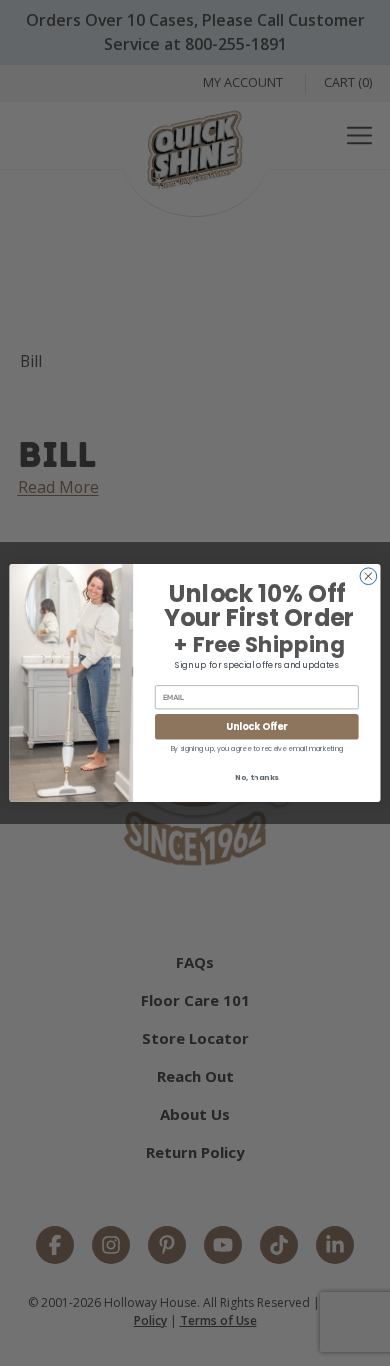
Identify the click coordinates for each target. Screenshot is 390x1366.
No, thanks (257, 777)
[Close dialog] (368, 576)
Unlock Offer (256, 726)
